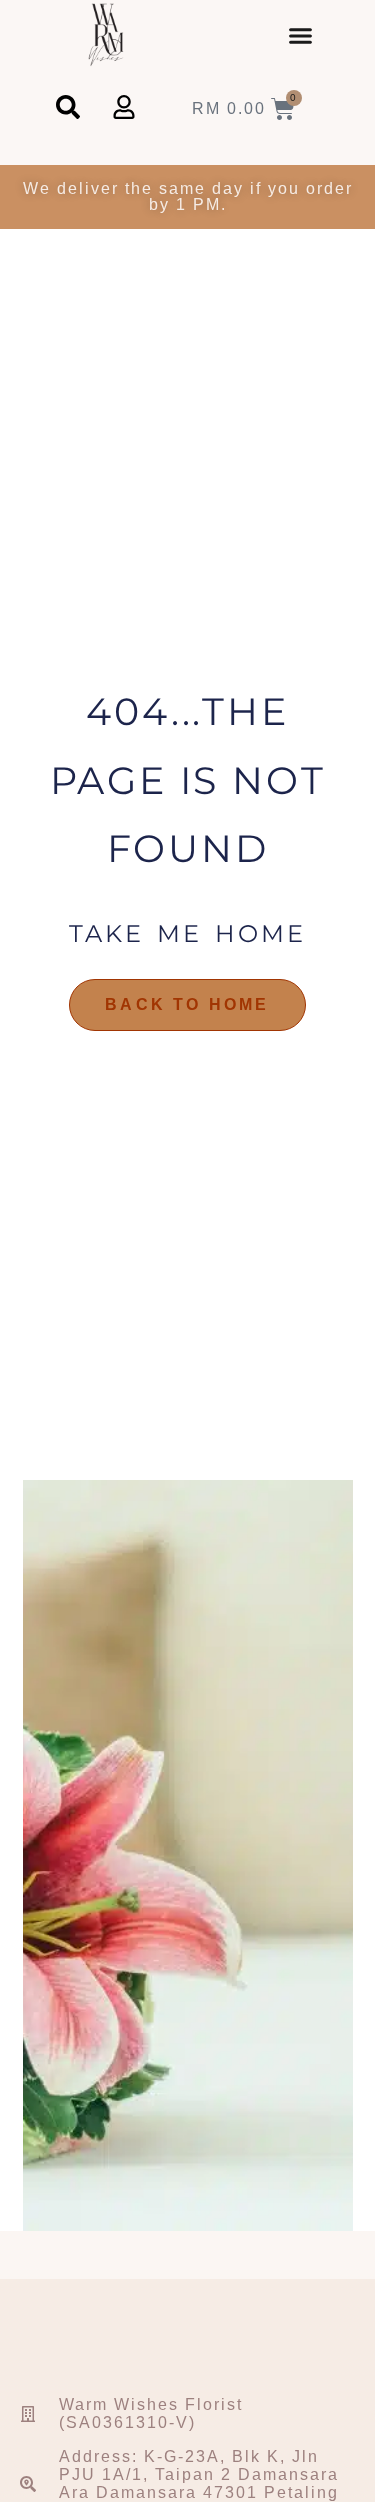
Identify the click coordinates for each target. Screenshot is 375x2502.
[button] (301, 35)
